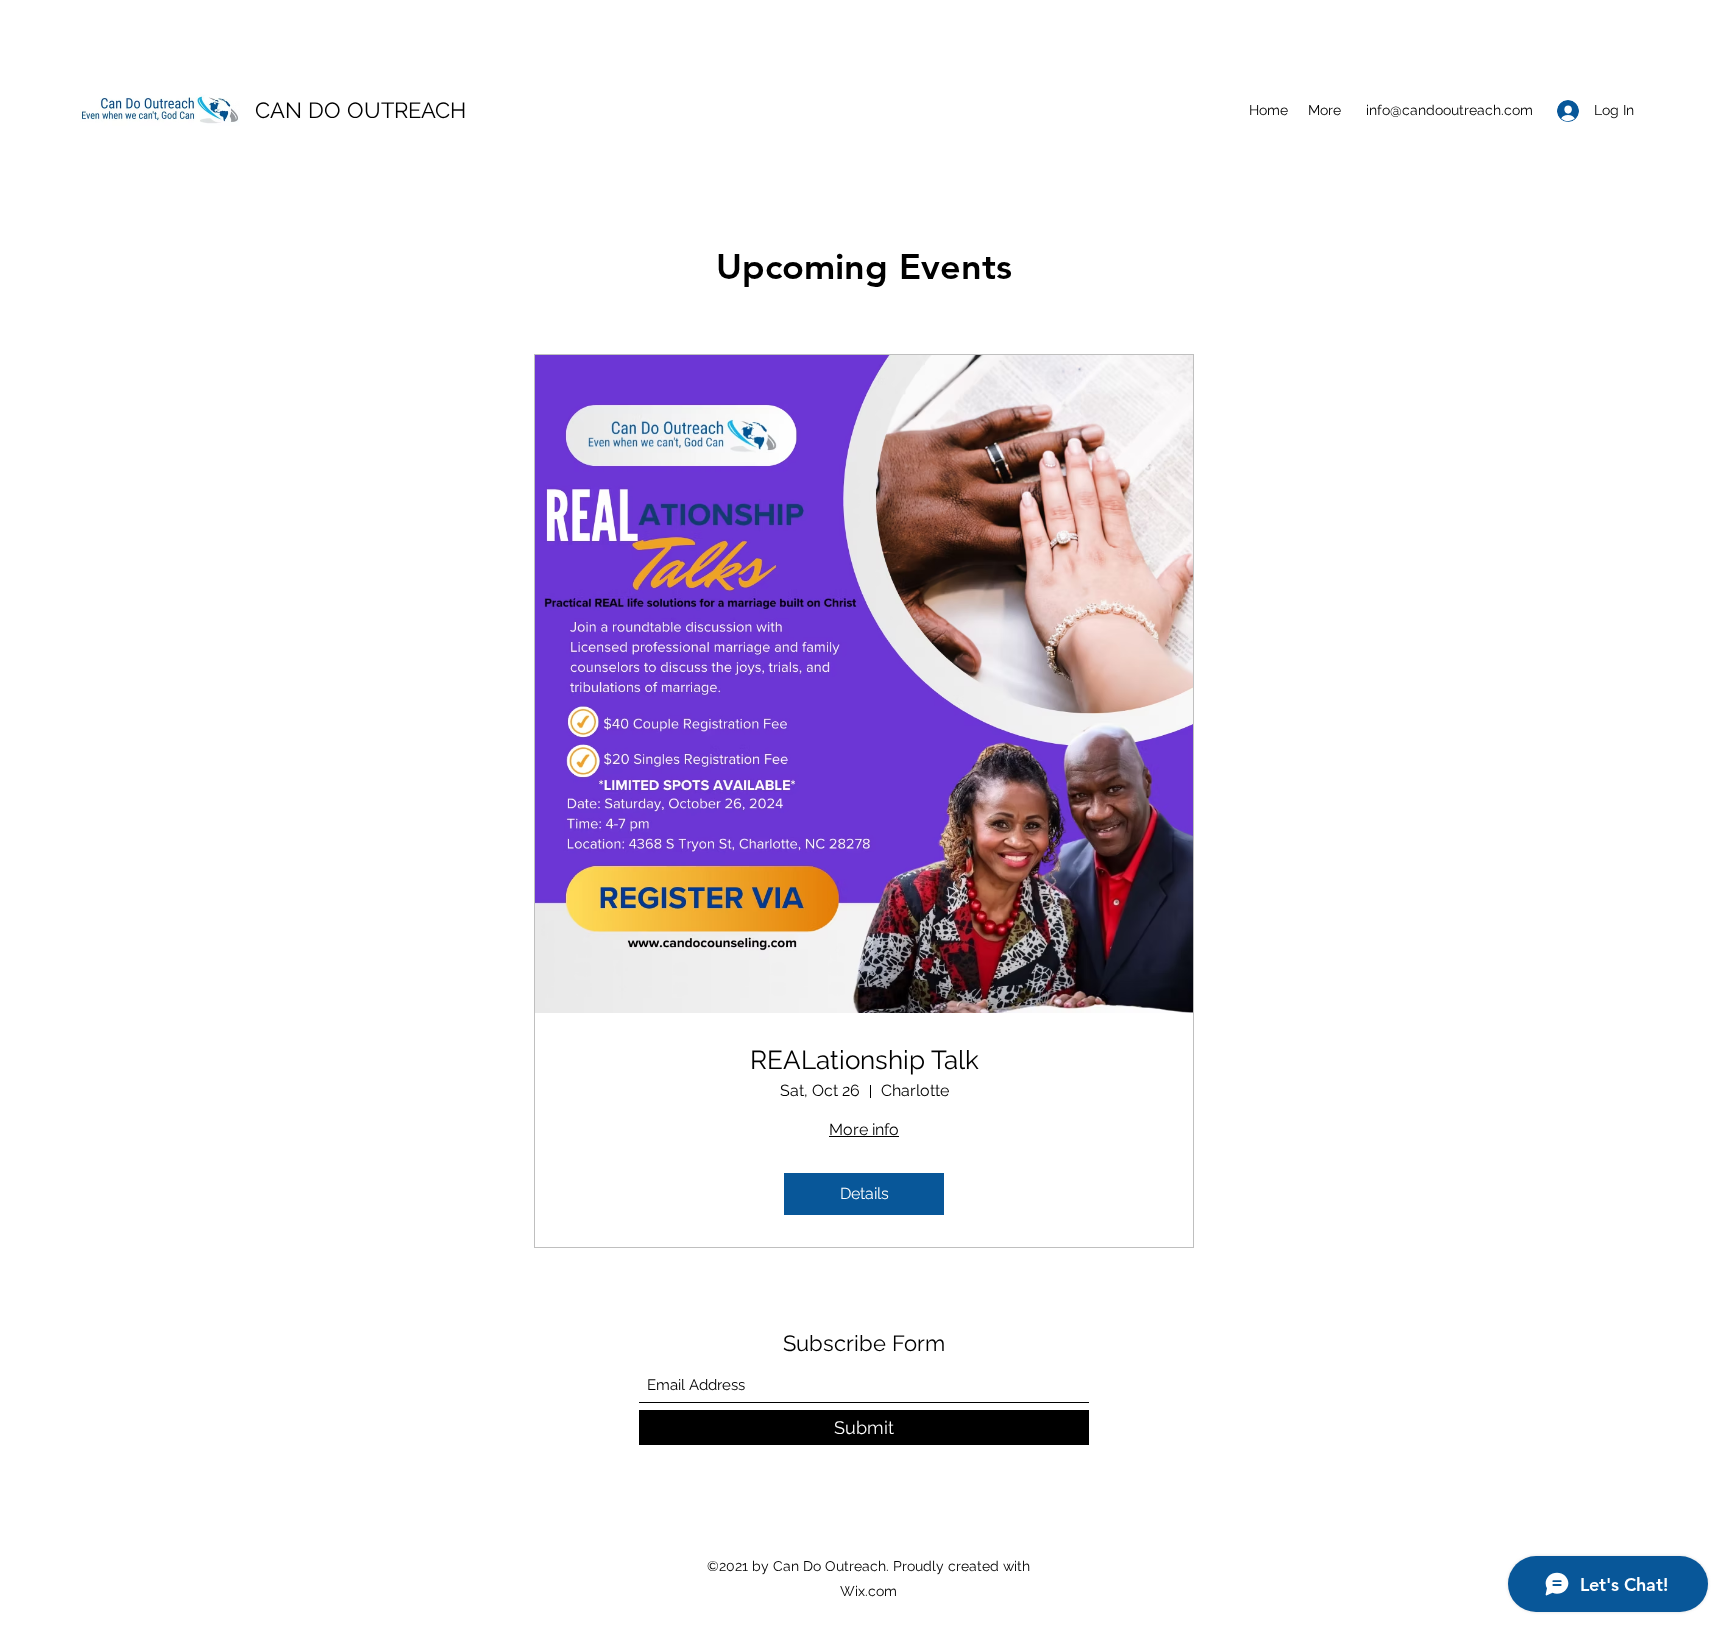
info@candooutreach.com (1449, 110)
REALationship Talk (864, 1060)
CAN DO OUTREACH (360, 110)
